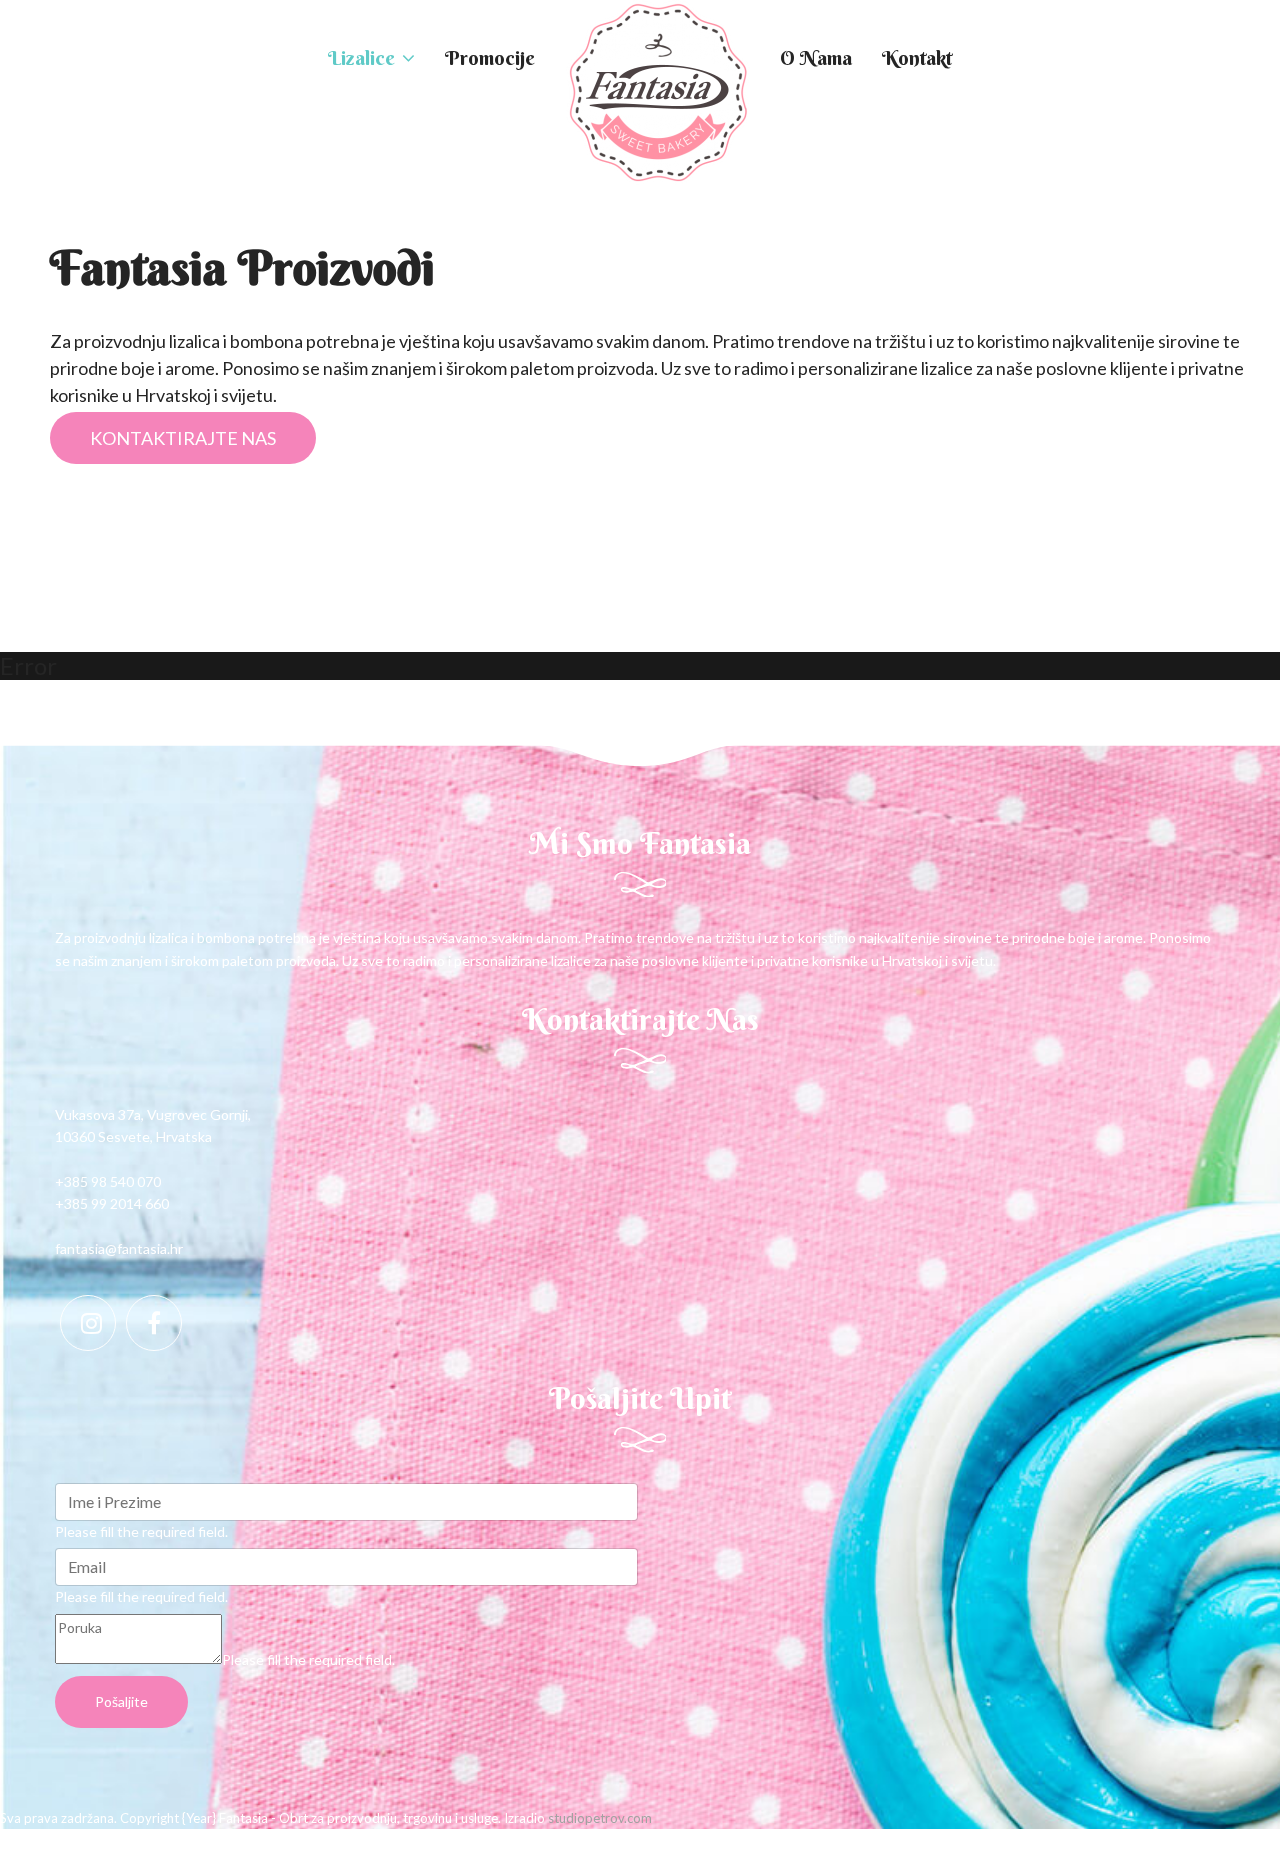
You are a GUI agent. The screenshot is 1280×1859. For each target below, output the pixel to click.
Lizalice (361, 57)
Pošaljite (121, 1701)
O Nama (816, 57)
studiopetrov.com (600, 1818)
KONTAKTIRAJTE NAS (183, 438)
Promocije (490, 57)
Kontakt (917, 57)
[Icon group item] (88, 1323)
